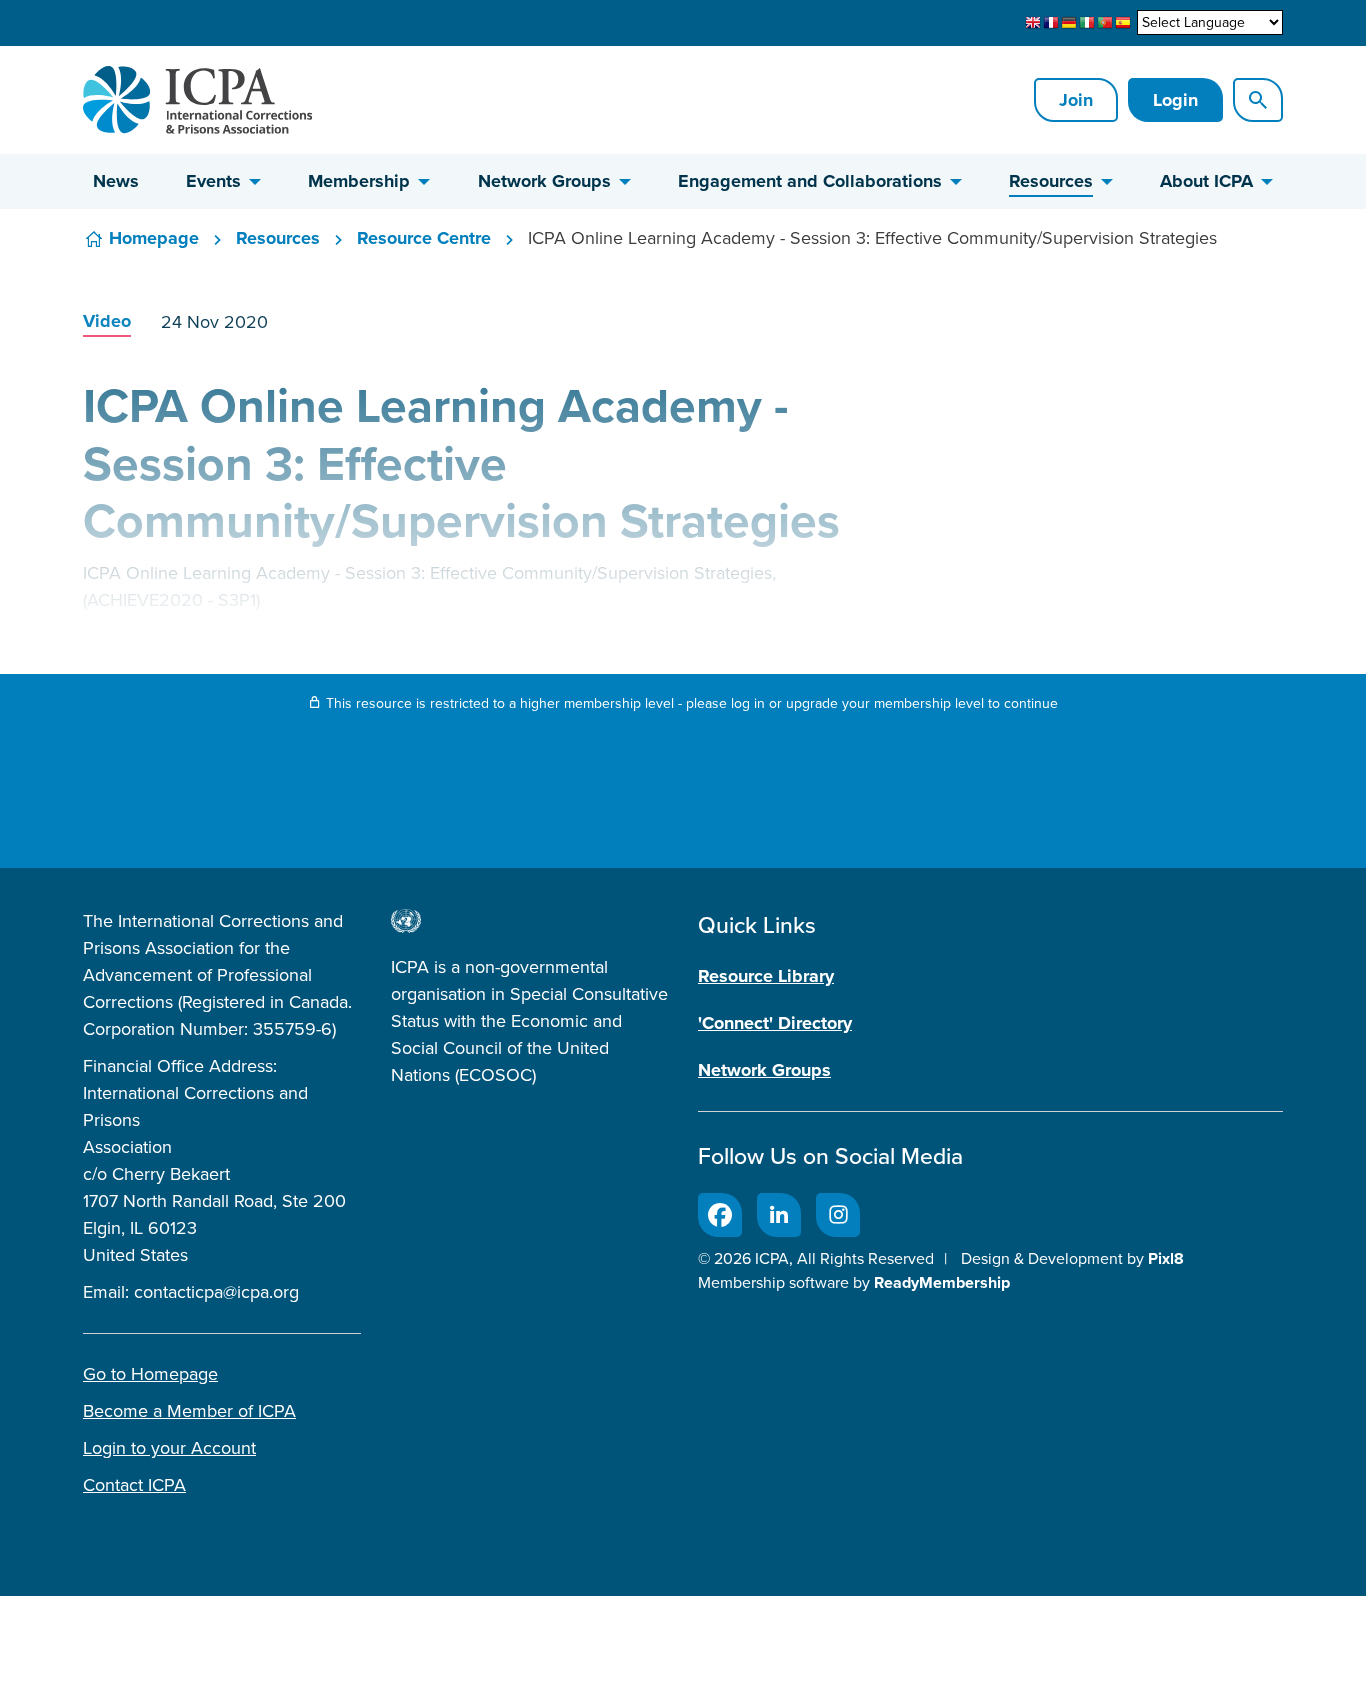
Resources (1051, 181)
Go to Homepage (150, 1374)
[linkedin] (779, 1215)
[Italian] (1087, 23)
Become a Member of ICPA (189, 1411)
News (116, 181)
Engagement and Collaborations (810, 181)
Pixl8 (1166, 1258)
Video (107, 321)
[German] (1069, 23)
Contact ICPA (134, 1485)
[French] (1051, 23)
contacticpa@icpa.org (216, 1292)
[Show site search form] (1258, 100)
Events (213, 181)
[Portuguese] (1105, 23)
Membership (359, 181)
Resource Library (766, 976)
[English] (1033, 23)
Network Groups (544, 181)
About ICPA (1206, 181)
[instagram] (838, 1215)
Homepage (154, 238)
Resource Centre (424, 238)
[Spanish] (1123, 23)
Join (1076, 100)
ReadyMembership (942, 1282)
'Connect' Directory (775, 1023)
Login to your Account (169, 1448)
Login (1175, 100)
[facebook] (720, 1215)
